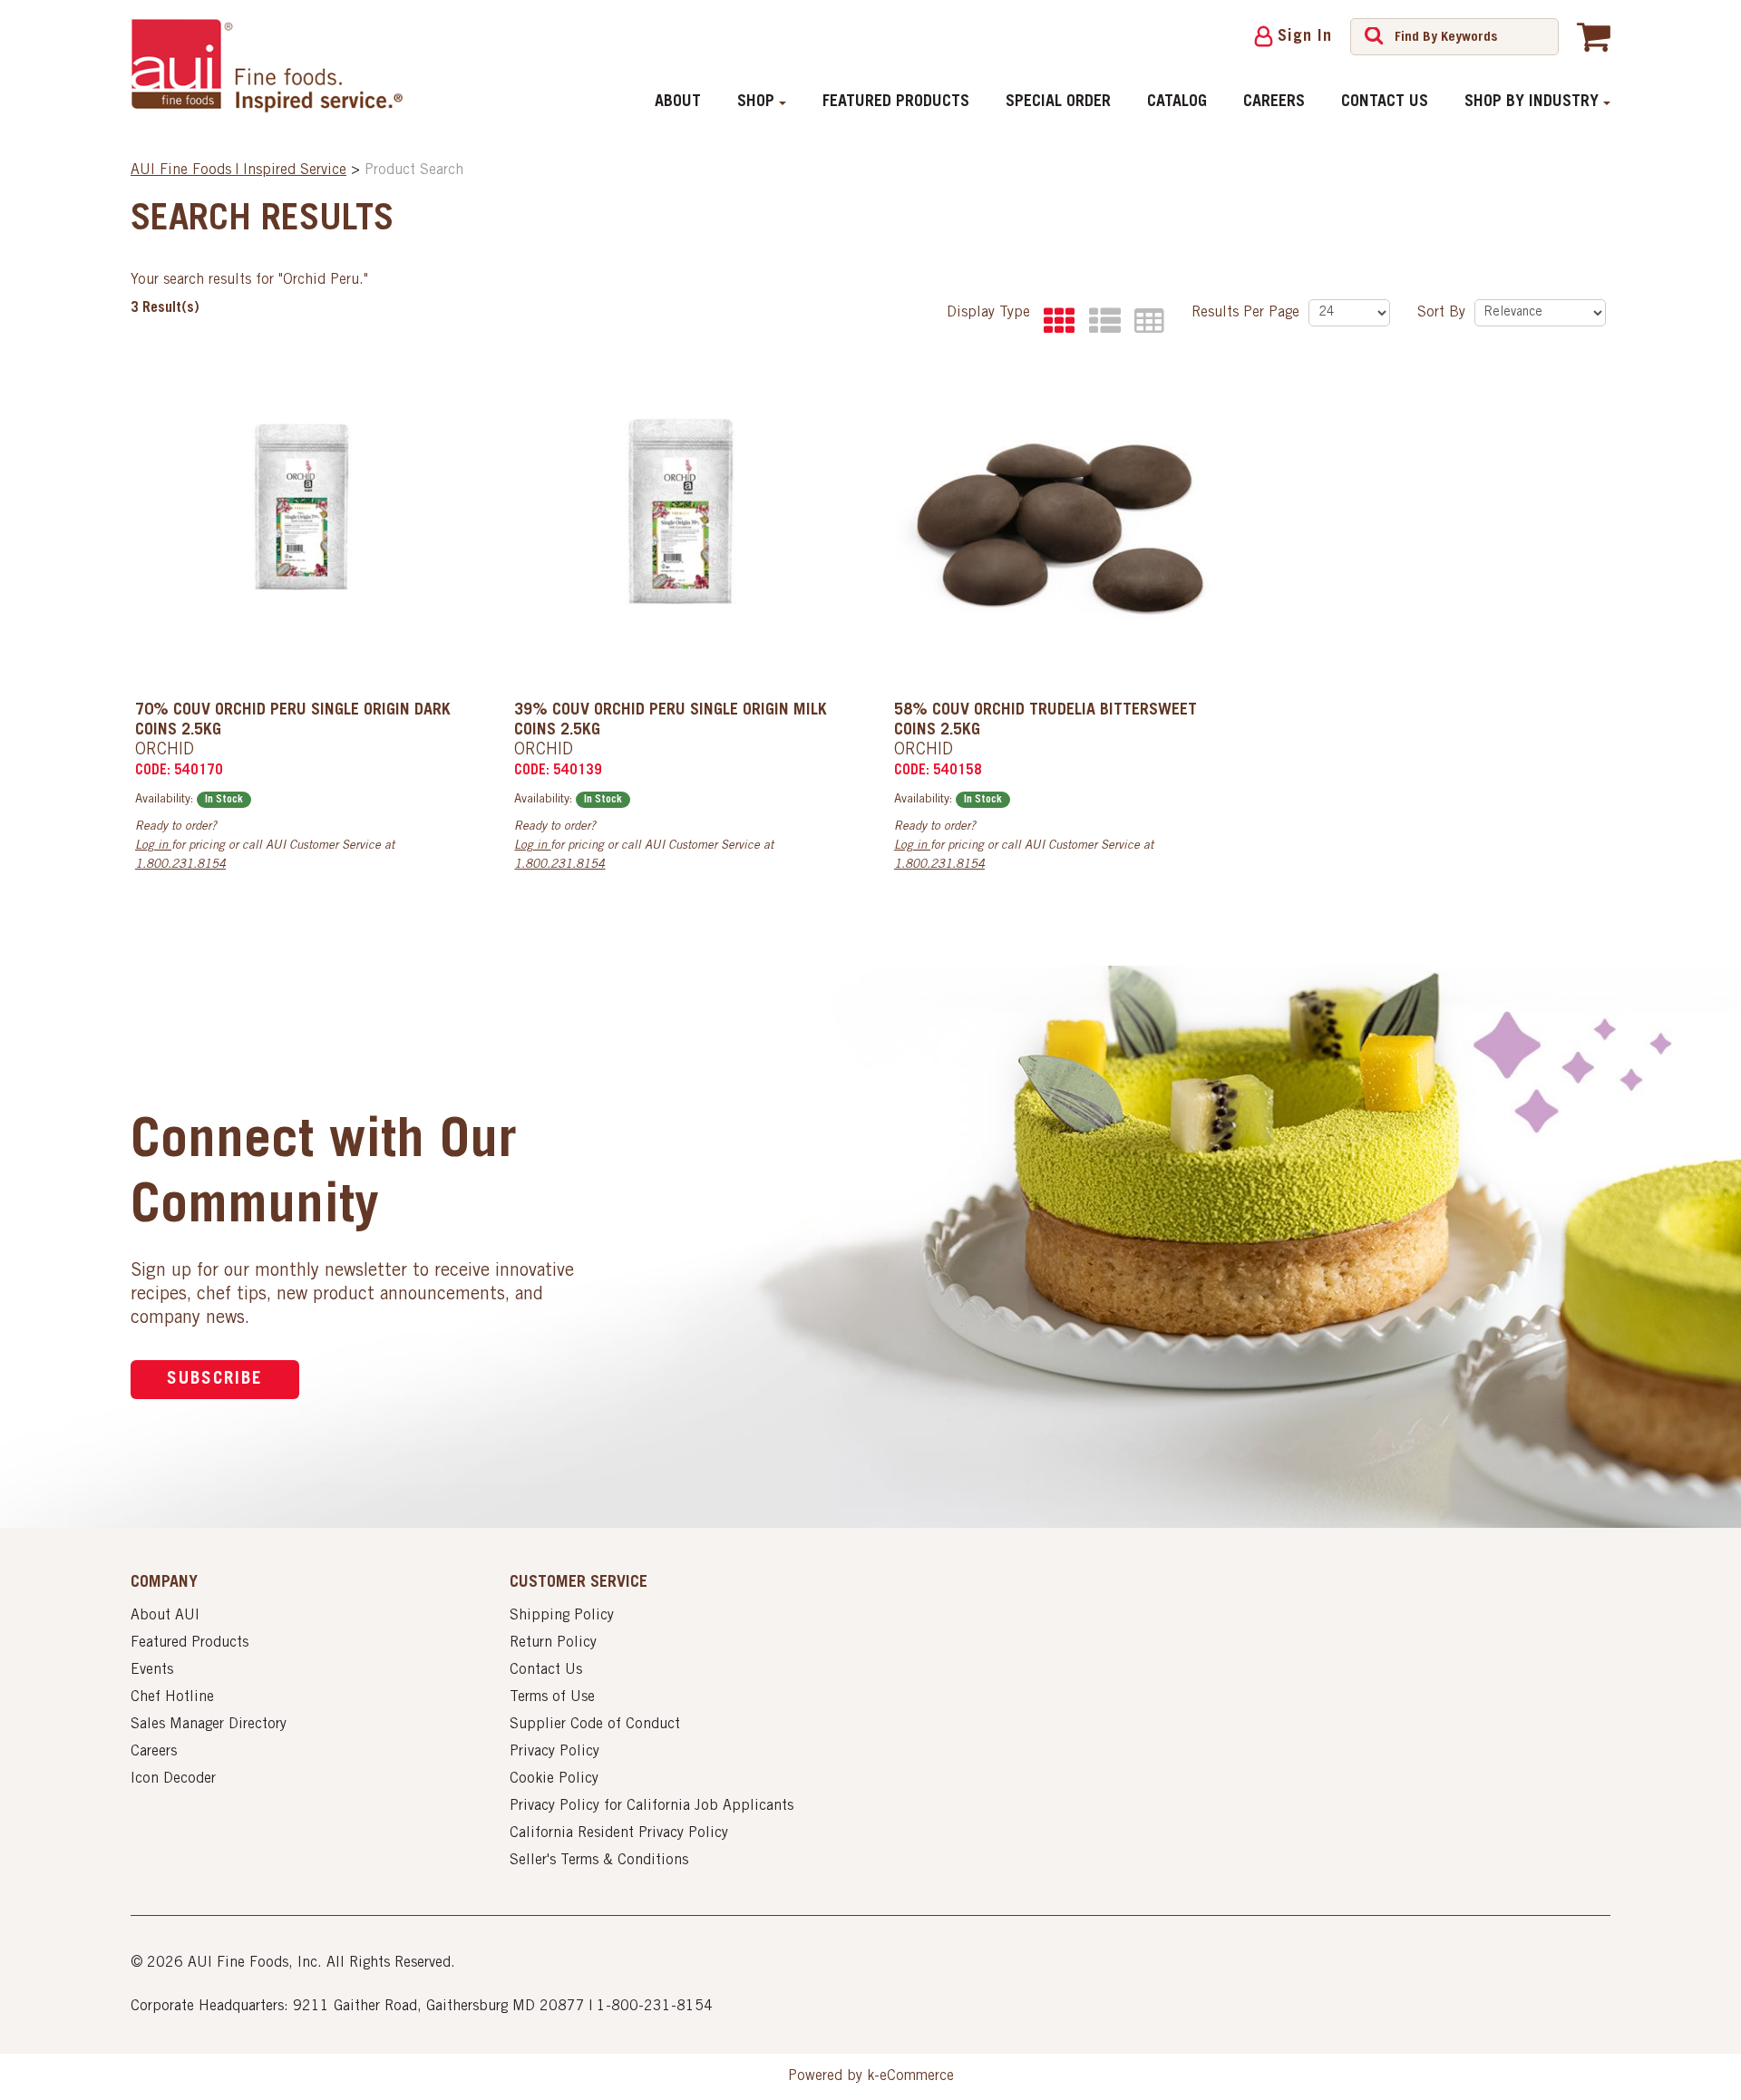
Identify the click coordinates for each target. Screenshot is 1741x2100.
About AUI (165, 1616)
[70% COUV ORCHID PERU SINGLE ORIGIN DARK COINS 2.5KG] (302, 526)
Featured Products (896, 102)
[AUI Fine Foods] (267, 65)
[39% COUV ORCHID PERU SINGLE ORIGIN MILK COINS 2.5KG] (681, 526)
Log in (153, 846)
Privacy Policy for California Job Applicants (652, 1806)
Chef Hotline (172, 1697)
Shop (756, 102)
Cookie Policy (554, 1779)
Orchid (165, 751)
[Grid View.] (1055, 321)
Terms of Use (552, 1697)
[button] (1594, 36)
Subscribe (215, 1380)
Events (152, 1670)
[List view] (1100, 321)
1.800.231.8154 (180, 865)
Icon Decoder (173, 1779)
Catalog (1177, 102)
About (678, 102)
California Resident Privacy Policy (619, 1833)
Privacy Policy (554, 1752)
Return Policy (553, 1643)
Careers (1274, 102)
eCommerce (917, 2076)
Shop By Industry (1532, 102)
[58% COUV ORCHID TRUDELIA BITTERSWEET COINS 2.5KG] (1060, 526)
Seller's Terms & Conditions (599, 1861)
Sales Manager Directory (209, 1725)
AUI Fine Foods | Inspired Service (238, 170)
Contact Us (1385, 102)
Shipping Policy (562, 1616)
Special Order (1058, 102)
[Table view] (1145, 321)
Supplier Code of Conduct (595, 1725)
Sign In (1305, 37)
